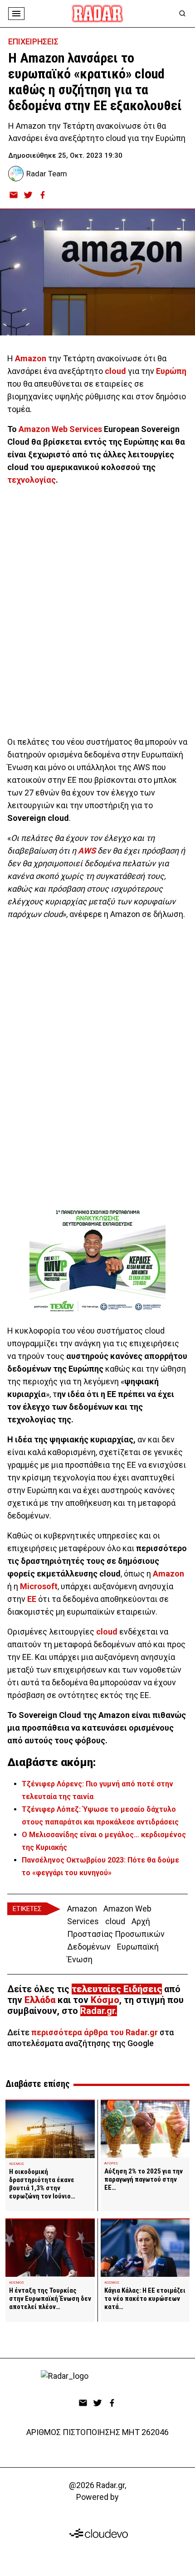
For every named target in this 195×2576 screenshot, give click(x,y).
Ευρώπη (171, 371)
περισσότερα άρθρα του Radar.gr (95, 2032)
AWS (87, 851)
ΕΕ (32, 1599)
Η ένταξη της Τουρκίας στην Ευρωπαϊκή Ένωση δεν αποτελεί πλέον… (50, 2299)
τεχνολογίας (32, 480)
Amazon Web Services (60, 429)
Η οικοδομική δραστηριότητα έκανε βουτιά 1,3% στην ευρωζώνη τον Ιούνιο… (42, 2184)
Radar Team (47, 174)
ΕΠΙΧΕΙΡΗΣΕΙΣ (33, 41)
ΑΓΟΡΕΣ (111, 2163)
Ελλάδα (40, 2000)
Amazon (31, 358)
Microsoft (39, 1586)
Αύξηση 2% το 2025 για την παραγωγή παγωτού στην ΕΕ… (144, 2179)
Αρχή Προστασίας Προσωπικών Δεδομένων (116, 1934)
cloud (115, 371)
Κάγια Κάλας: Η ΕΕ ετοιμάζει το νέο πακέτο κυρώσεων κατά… (145, 2299)
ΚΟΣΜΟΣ (17, 2164)
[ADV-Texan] (97, 1261)
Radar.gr (97, 2011)
